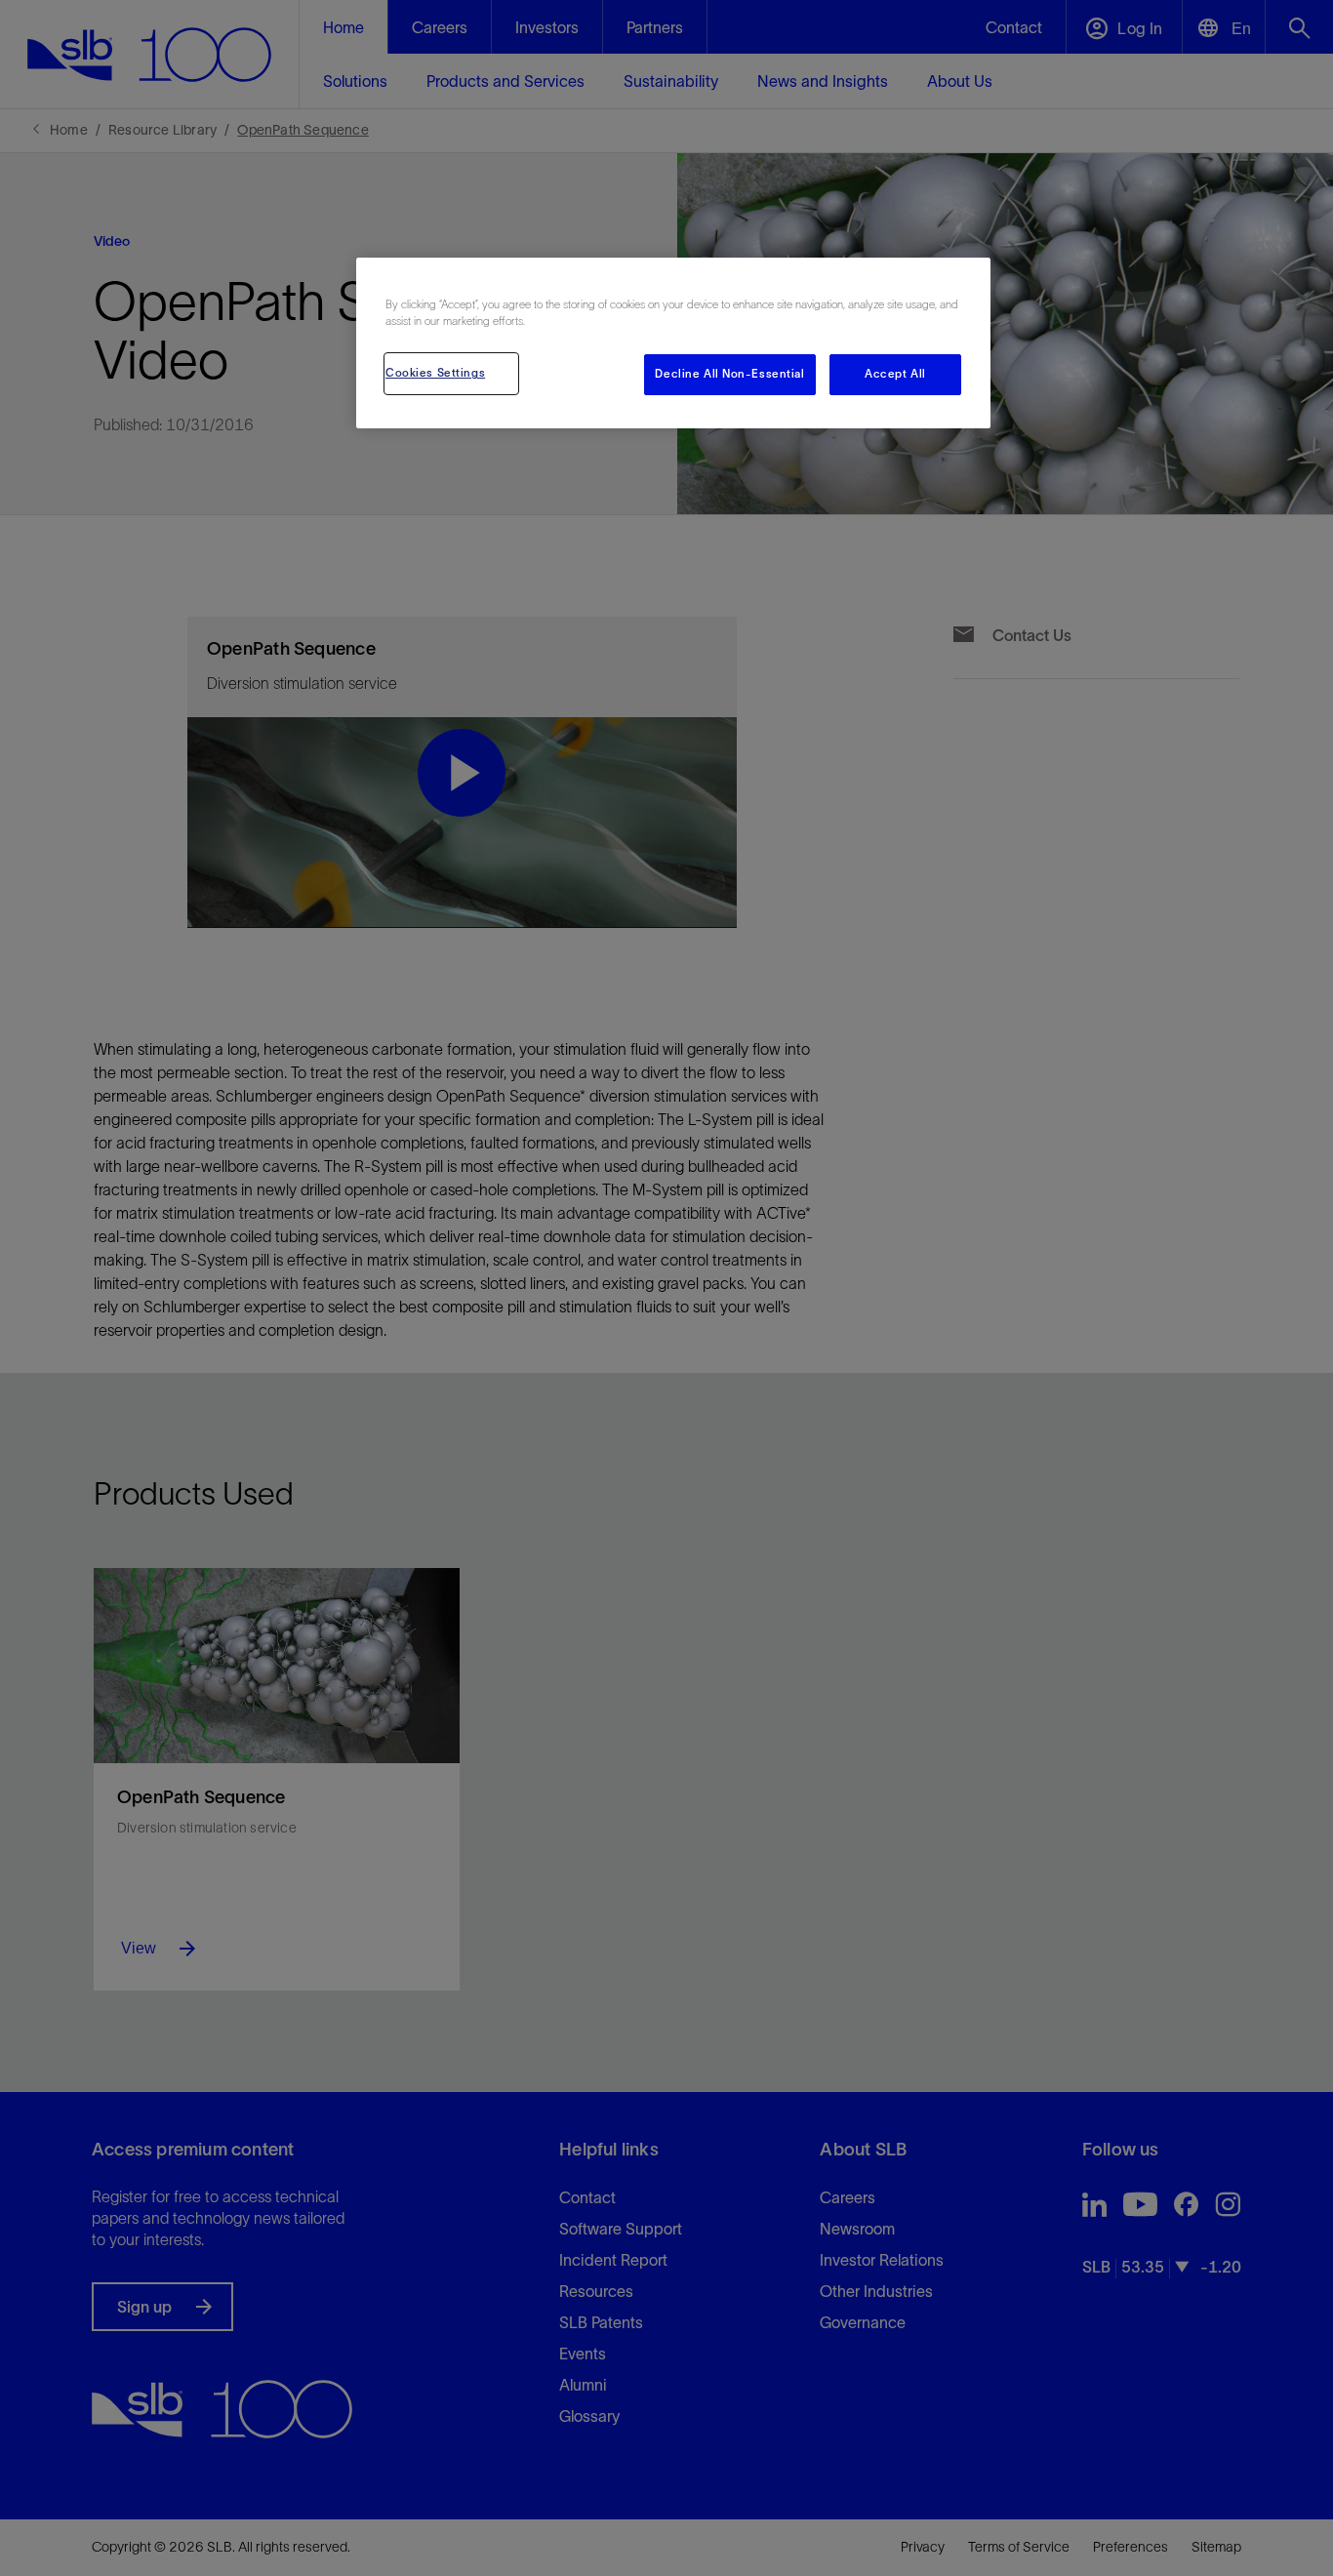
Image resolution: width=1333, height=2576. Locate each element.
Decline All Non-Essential (729, 374)
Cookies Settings (435, 373)
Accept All (895, 374)
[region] (673, 343)
